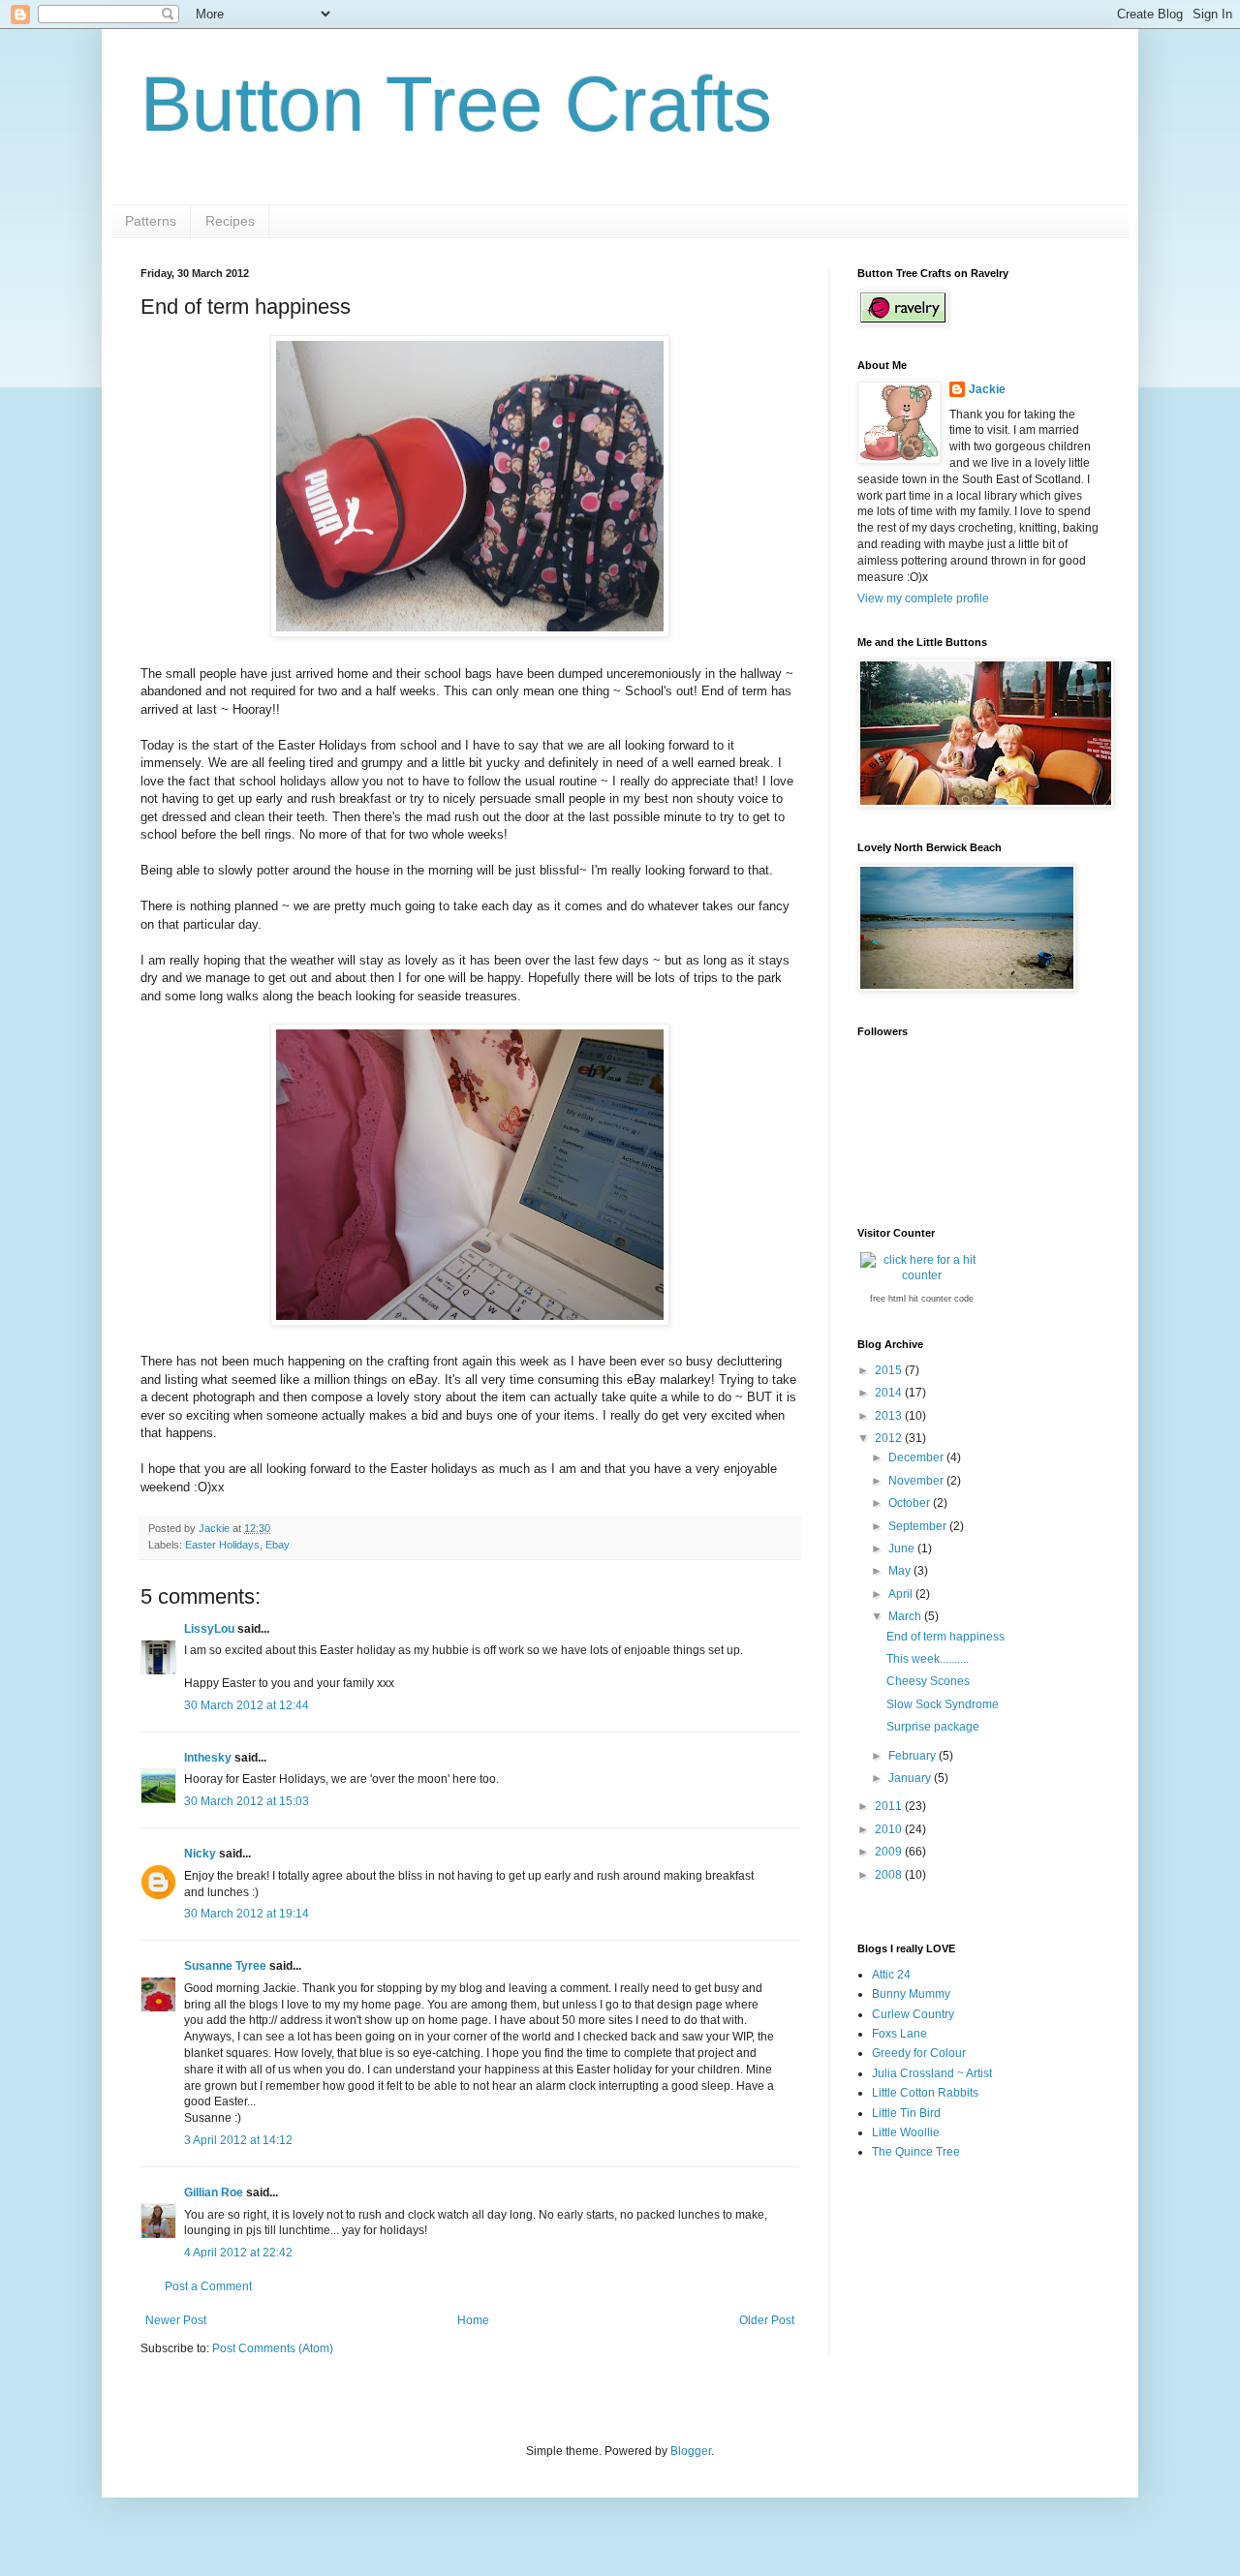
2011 (890, 1806)
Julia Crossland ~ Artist (932, 2073)
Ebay (278, 1545)
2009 (890, 1852)
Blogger (691, 2451)
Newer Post (176, 2320)
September (919, 1526)
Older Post (767, 2320)
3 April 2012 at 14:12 (238, 2140)
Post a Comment (208, 2286)
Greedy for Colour (919, 2053)
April (902, 1594)
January (911, 1778)
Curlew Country (913, 2014)
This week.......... (928, 1659)
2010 (890, 1829)
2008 (890, 1875)
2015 (890, 1370)
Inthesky (208, 1758)
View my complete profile (923, 598)
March (906, 1616)
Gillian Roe (214, 2193)
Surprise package (933, 1727)
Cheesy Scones (928, 1681)
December (917, 1457)
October (911, 1503)
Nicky (200, 1854)
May (901, 1571)
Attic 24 (891, 1975)
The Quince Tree (916, 2152)
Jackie (987, 389)
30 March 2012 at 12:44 (247, 1705)
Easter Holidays (222, 1545)
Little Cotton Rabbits (925, 2093)
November (917, 1481)
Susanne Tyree (225, 1966)
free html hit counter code (922, 1299)
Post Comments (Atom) (273, 2348)
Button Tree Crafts (456, 104)
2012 (890, 1438)
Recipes (230, 221)
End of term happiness (945, 1637)
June (903, 1549)
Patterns (151, 221)
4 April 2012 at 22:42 (238, 2253)
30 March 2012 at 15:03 (247, 1801)
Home (473, 2320)
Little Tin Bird (906, 2113)
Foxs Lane (899, 2034)
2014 (890, 1393)
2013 (890, 1416)
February (914, 1756)
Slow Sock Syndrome (943, 1704)
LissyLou (209, 1629)
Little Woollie (906, 2132)
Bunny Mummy (911, 1994)
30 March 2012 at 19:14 (247, 1914)
